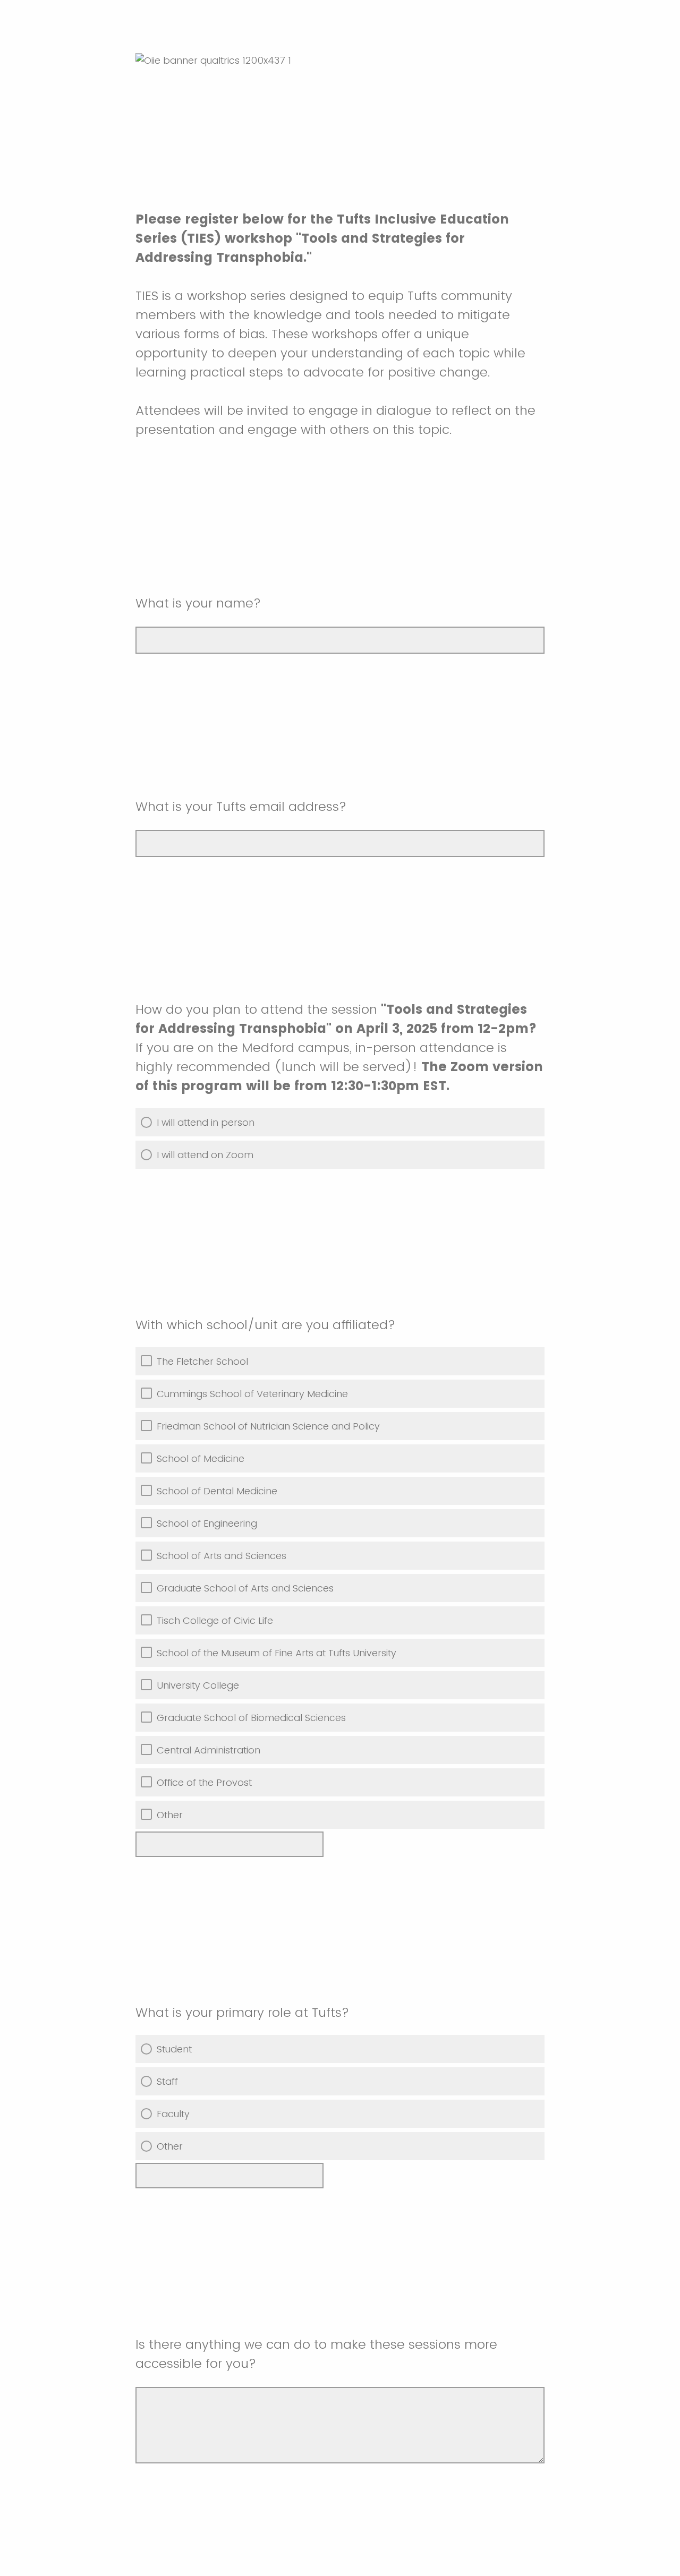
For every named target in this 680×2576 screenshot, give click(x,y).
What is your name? (198, 603)
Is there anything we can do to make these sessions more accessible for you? (316, 2354)
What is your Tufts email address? (243, 806)
